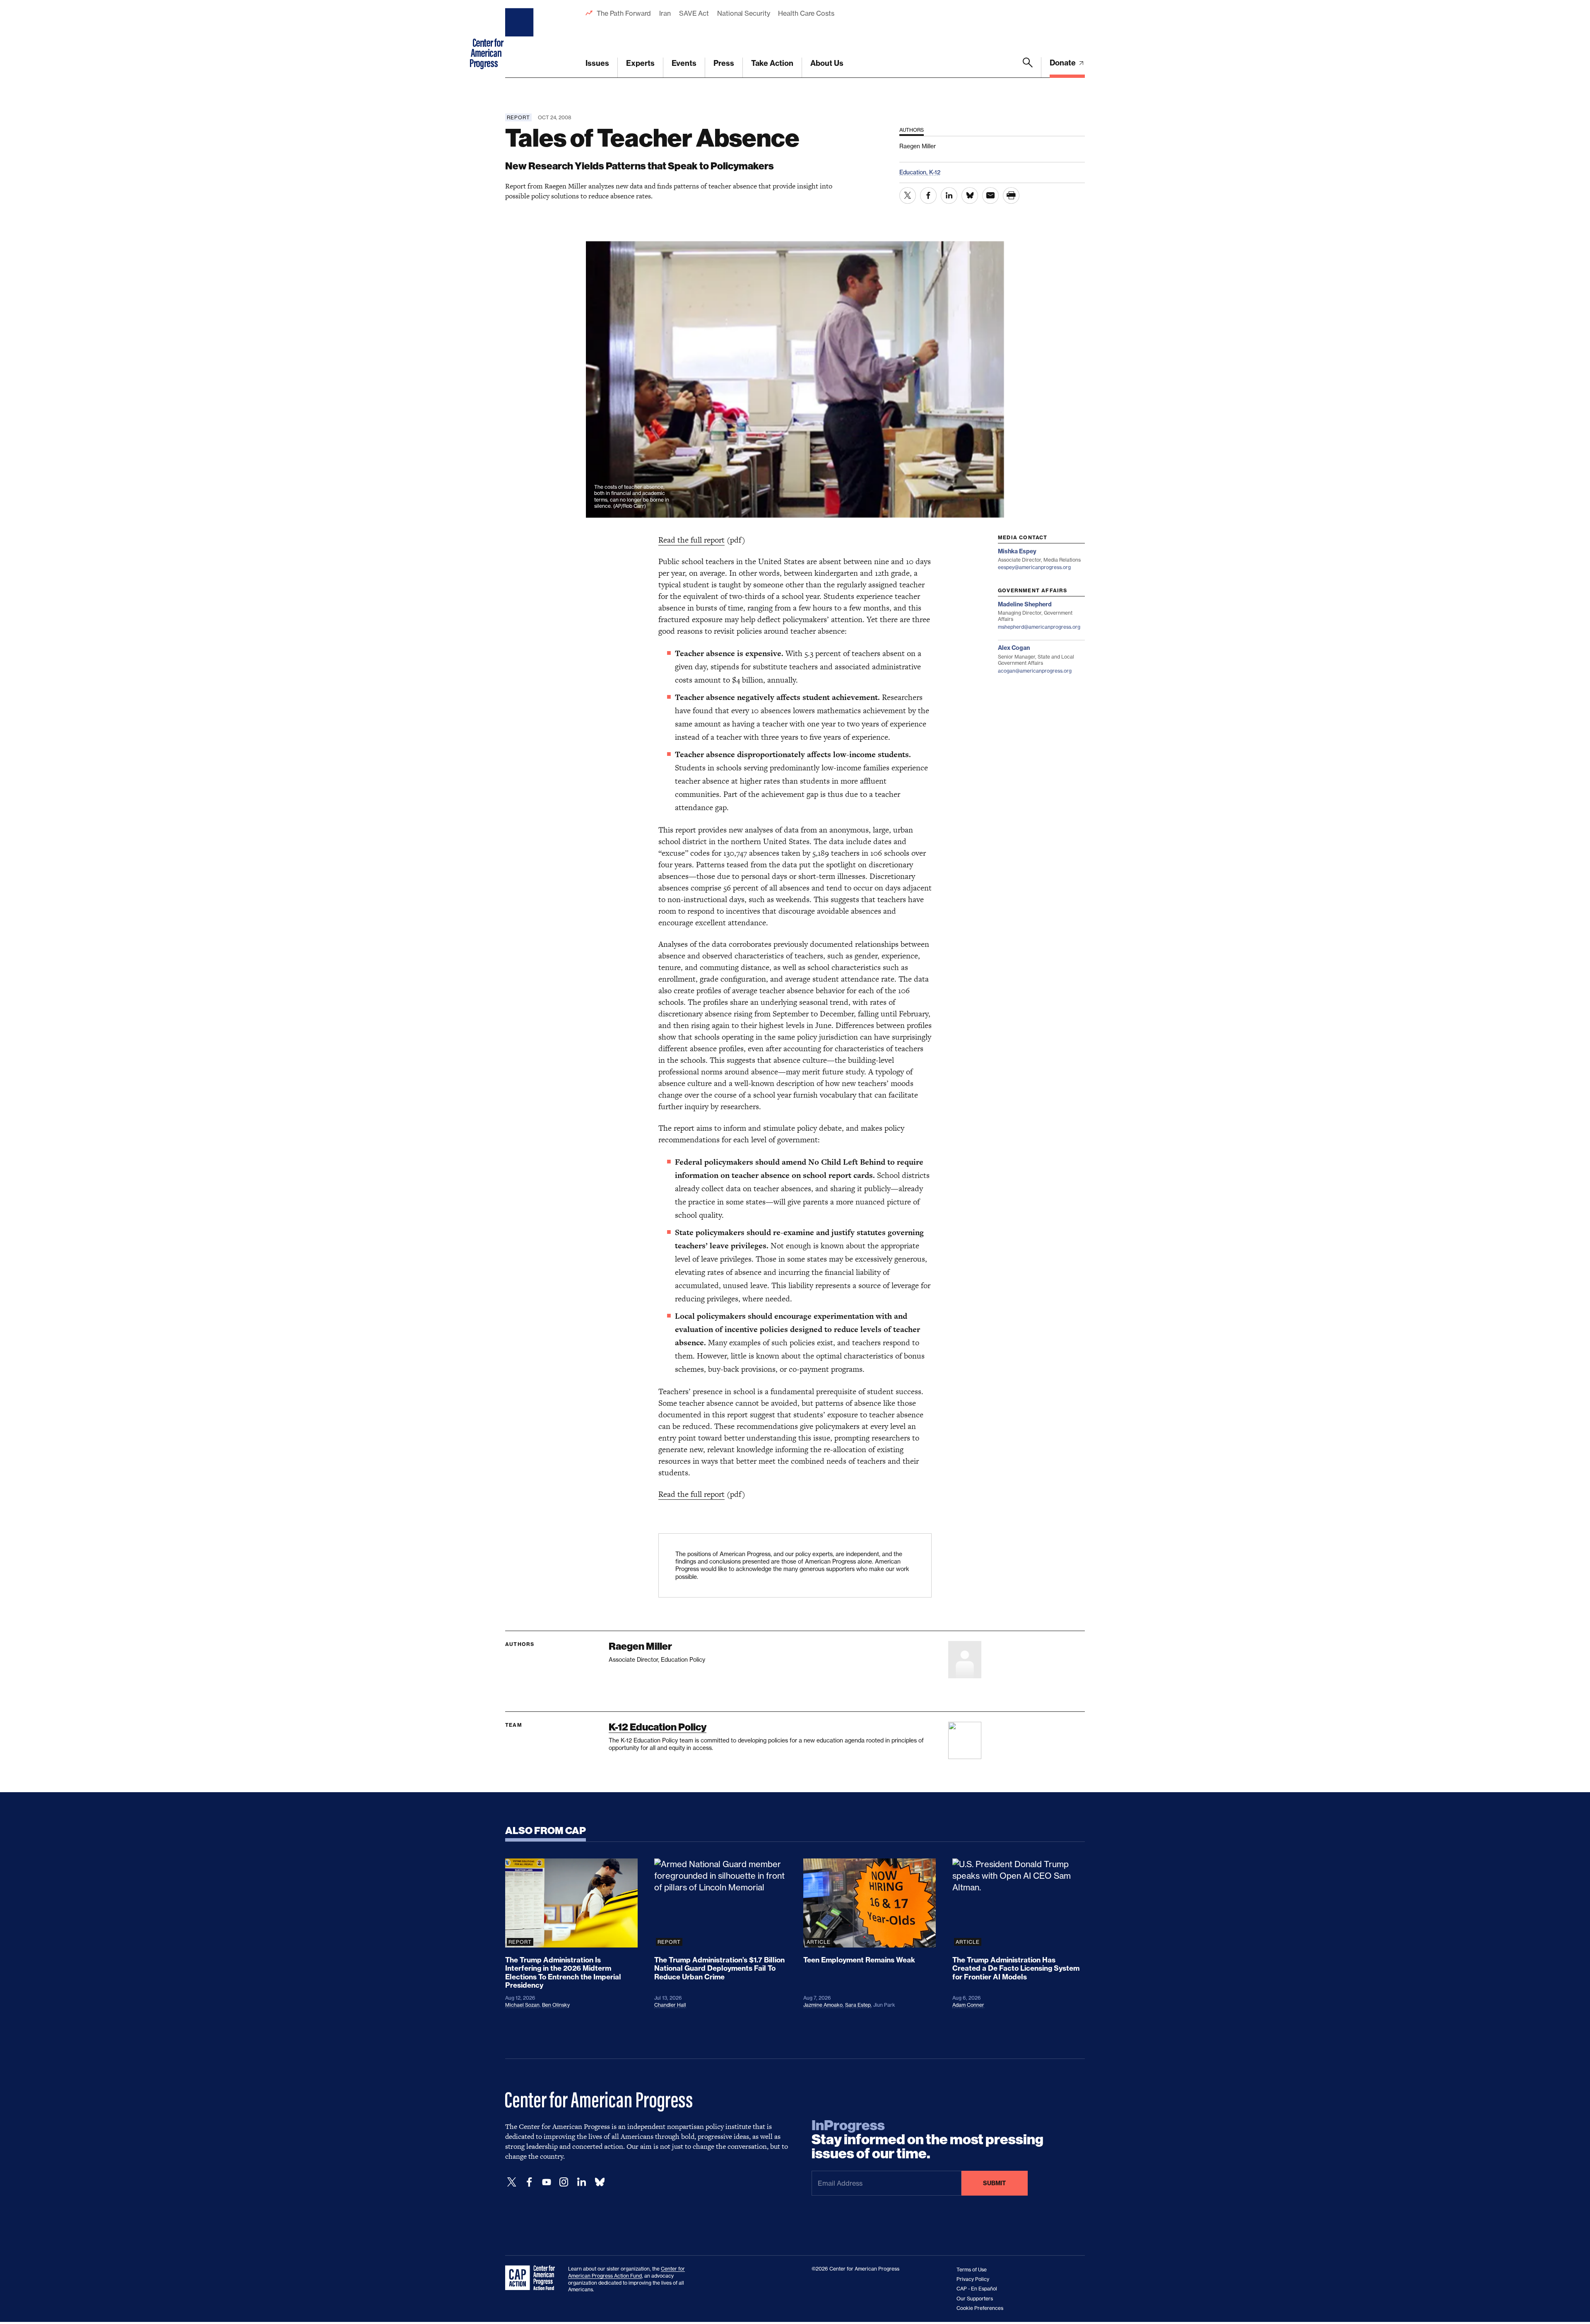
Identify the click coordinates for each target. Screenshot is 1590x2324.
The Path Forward (624, 13)
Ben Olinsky (556, 2005)
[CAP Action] (532, 2278)
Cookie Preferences (980, 2308)
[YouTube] (547, 2182)
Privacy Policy (973, 2279)
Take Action (772, 63)
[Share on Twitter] (908, 195)
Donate (1064, 63)
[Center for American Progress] (520, 39)
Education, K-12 (920, 172)
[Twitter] (512, 2182)
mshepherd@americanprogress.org (1039, 627)
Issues (597, 63)
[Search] (1028, 68)
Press (724, 63)
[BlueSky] (600, 2182)
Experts (640, 63)
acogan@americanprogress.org (1035, 671)
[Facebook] (529, 2182)
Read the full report (691, 540)
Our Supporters (975, 2299)
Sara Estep (858, 2005)
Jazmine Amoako (823, 2005)
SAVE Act (694, 13)
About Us (827, 63)
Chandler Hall (670, 2005)
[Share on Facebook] (928, 195)
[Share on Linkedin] (949, 195)
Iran (665, 13)
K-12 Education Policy (658, 1727)
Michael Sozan (522, 2005)
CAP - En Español (977, 2289)
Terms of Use (972, 2270)
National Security (743, 13)
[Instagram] (564, 2182)
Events (684, 63)
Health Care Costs (806, 13)
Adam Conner (968, 2005)
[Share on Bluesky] (970, 195)
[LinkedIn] (581, 2182)
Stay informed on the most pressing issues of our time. (927, 2140)
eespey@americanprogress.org (1034, 567)
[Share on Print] (1011, 195)
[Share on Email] (990, 195)
